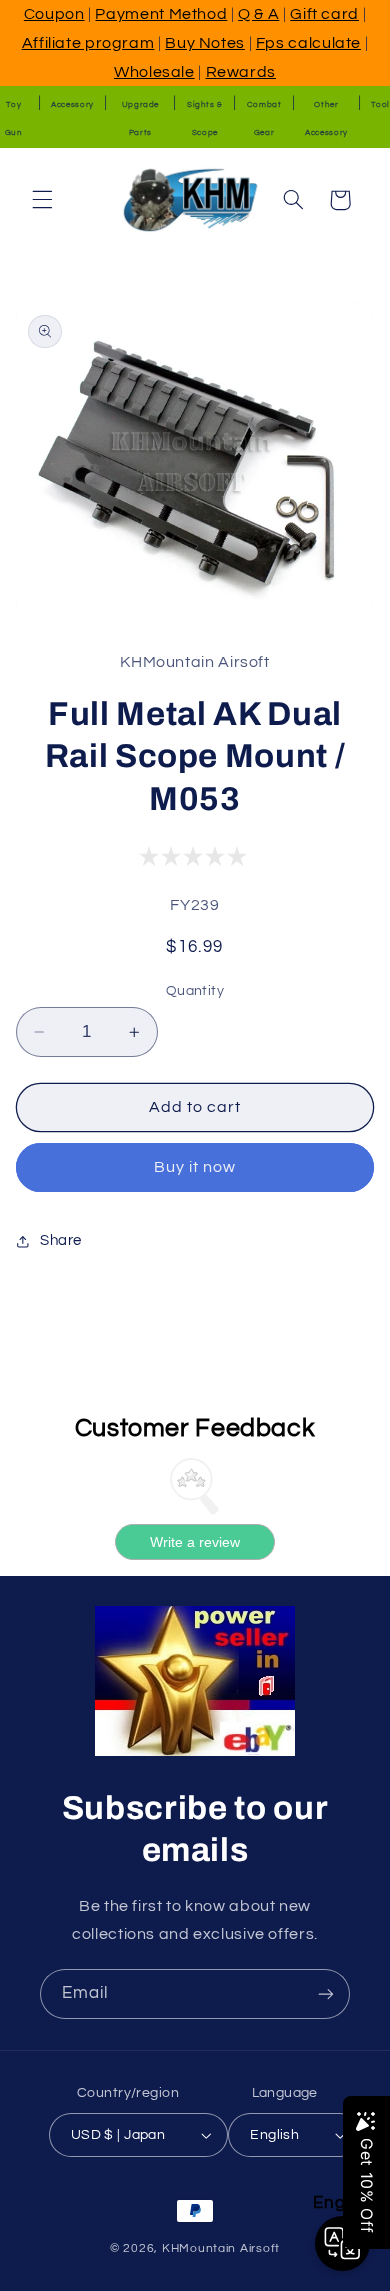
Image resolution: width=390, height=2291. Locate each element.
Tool (380, 104)
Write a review (195, 1542)
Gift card (324, 14)
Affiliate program (88, 43)
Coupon (54, 14)
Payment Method (161, 14)
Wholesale (154, 72)
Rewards (241, 72)
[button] (42, 200)
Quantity (195, 991)
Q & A (258, 14)
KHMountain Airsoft (221, 2248)
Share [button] (61, 1240)
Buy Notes (205, 43)
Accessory (72, 104)
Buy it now (195, 1167)
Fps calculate (308, 43)
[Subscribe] (326, 1993)
